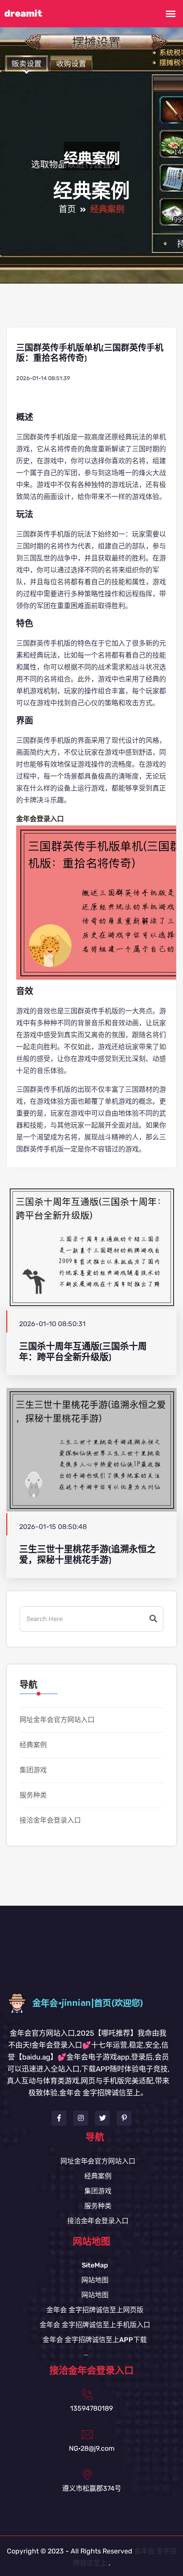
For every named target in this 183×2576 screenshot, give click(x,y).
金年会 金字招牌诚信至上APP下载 (95, 2340)
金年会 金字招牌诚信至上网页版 (95, 2310)
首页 (67, 210)
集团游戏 (33, 1770)
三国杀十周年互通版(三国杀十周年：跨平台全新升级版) (83, 1352)
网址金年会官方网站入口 (57, 1720)
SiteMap (95, 2265)
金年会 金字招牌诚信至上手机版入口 (95, 2325)
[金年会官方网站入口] (92, 2003)
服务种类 (33, 1795)
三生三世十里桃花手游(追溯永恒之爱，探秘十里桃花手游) (87, 1555)
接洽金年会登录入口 (50, 1820)
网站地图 (95, 2280)
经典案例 (33, 1745)
